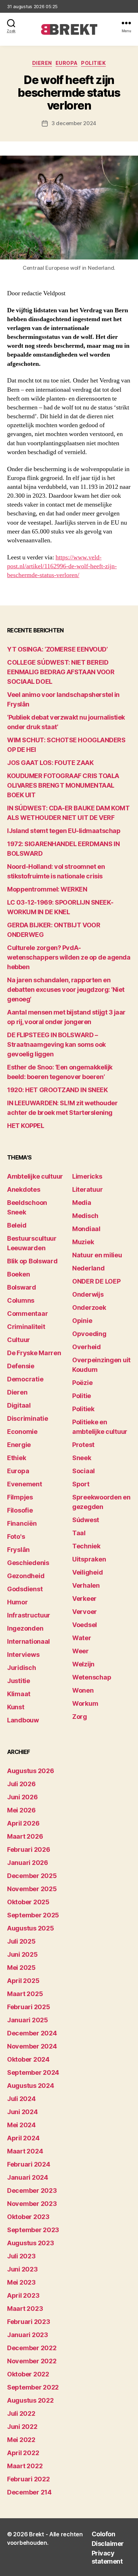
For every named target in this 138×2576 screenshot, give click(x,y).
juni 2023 (22, 2269)
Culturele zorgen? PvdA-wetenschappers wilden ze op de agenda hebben (69, 957)
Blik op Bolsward (32, 1261)
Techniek (86, 1546)
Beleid (17, 1225)
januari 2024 (28, 2177)
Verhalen (86, 1585)
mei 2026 (21, 1810)
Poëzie (82, 1383)
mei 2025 (21, 1968)
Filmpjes (20, 1497)
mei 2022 (21, 2440)
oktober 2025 (28, 1902)
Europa (67, 63)
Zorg (80, 1717)
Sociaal (84, 1471)
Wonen (83, 1690)
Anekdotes (24, 1189)
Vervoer (85, 1612)
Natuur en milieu (97, 1255)
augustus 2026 (31, 1771)
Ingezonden (25, 1628)
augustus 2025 (31, 1928)
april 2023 (23, 2295)
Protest (83, 1445)
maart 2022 (25, 2466)
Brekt (37, 2534)
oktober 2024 (28, 2059)
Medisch (85, 1216)
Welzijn (83, 1664)
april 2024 (23, 2138)
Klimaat (19, 1694)
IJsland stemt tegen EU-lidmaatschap (64, 831)
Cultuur (19, 1340)
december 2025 (32, 1876)
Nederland (88, 1268)
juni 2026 (22, 1797)
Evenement (25, 1484)
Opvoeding (89, 1334)
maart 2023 (25, 2309)
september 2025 (33, 1915)
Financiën (22, 1523)
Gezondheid (26, 1576)
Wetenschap (92, 1677)
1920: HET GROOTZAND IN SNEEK (57, 1090)
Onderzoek (89, 1307)
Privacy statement (107, 2557)
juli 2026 (21, 1784)
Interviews (23, 1655)
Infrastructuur (29, 1615)
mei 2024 (21, 2125)
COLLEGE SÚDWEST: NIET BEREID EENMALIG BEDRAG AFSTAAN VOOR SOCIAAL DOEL (61, 672)
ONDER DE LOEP (96, 1281)
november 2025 (32, 1889)
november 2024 (32, 2046)
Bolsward (22, 1287)
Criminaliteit (26, 1327)
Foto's (16, 1536)
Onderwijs (88, 1294)
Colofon (103, 2534)
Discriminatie (28, 1418)
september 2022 (33, 2387)
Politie (82, 1396)
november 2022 (32, 2361)
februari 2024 (29, 2164)
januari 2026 (28, 1863)
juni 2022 (22, 2427)
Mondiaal (86, 1229)
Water (82, 1638)
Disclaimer (108, 2544)
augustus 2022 (30, 2400)
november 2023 (32, 2204)
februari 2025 (29, 2007)
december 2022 (32, 2348)
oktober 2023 (28, 2217)
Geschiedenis (28, 1563)
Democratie (25, 1379)
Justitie (19, 1681)
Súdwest (86, 1520)
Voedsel (85, 1625)
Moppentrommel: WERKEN (47, 889)
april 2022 (23, 2453)
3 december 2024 (74, 123)
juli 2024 (21, 2099)
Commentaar (27, 1314)
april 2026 (23, 1823)
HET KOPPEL (26, 1126)
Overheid (87, 1347)
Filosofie (20, 1510)
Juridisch (22, 1668)
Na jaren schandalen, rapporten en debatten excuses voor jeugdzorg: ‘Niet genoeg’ (66, 990)
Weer (80, 1651)
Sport (81, 1484)
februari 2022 (28, 2479)
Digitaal (19, 1405)
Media (82, 1203)
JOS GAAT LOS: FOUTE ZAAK (50, 763)
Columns (21, 1300)
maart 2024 (25, 2151)
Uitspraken (89, 1559)
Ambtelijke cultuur (35, 1176)
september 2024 (33, 2072)
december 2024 (32, 2033)
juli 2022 (21, 2413)
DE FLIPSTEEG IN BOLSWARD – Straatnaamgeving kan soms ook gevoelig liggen (56, 1044)
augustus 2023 (31, 2243)
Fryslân (18, 1550)
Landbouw (23, 1720)
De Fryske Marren (34, 1353)
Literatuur (87, 1189)
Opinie (82, 1321)
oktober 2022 (28, 2374)
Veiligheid (87, 1572)
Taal (79, 1533)
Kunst (16, 1707)
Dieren (42, 63)
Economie (22, 1432)
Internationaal (28, 1641)
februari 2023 (29, 2322)
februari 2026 (29, 1849)
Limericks (87, 1176)
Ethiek (16, 1458)
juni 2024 (22, 2112)
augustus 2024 (31, 2086)
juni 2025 (22, 1954)
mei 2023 (21, 2282)
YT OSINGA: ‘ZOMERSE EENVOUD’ (57, 649)
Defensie (21, 1366)
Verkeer (84, 1599)
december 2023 (32, 2191)
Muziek (83, 1242)
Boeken (18, 1274)
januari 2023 (28, 2335)
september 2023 (33, 2230)
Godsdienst (25, 1589)
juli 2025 (21, 1941)
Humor (18, 1602)
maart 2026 (25, 1836)
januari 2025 (28, 2020)
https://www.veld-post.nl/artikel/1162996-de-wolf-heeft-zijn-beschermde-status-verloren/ (62, 566)
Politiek (93, 63)
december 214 (29, 2492)
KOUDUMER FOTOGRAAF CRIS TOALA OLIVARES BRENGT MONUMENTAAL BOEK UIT (63, 785)
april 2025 (23, 1981)
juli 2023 (21, 2256)
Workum (85, 1703)
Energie (19, 1445)
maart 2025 (25, 1994)
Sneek (82, 1458)
